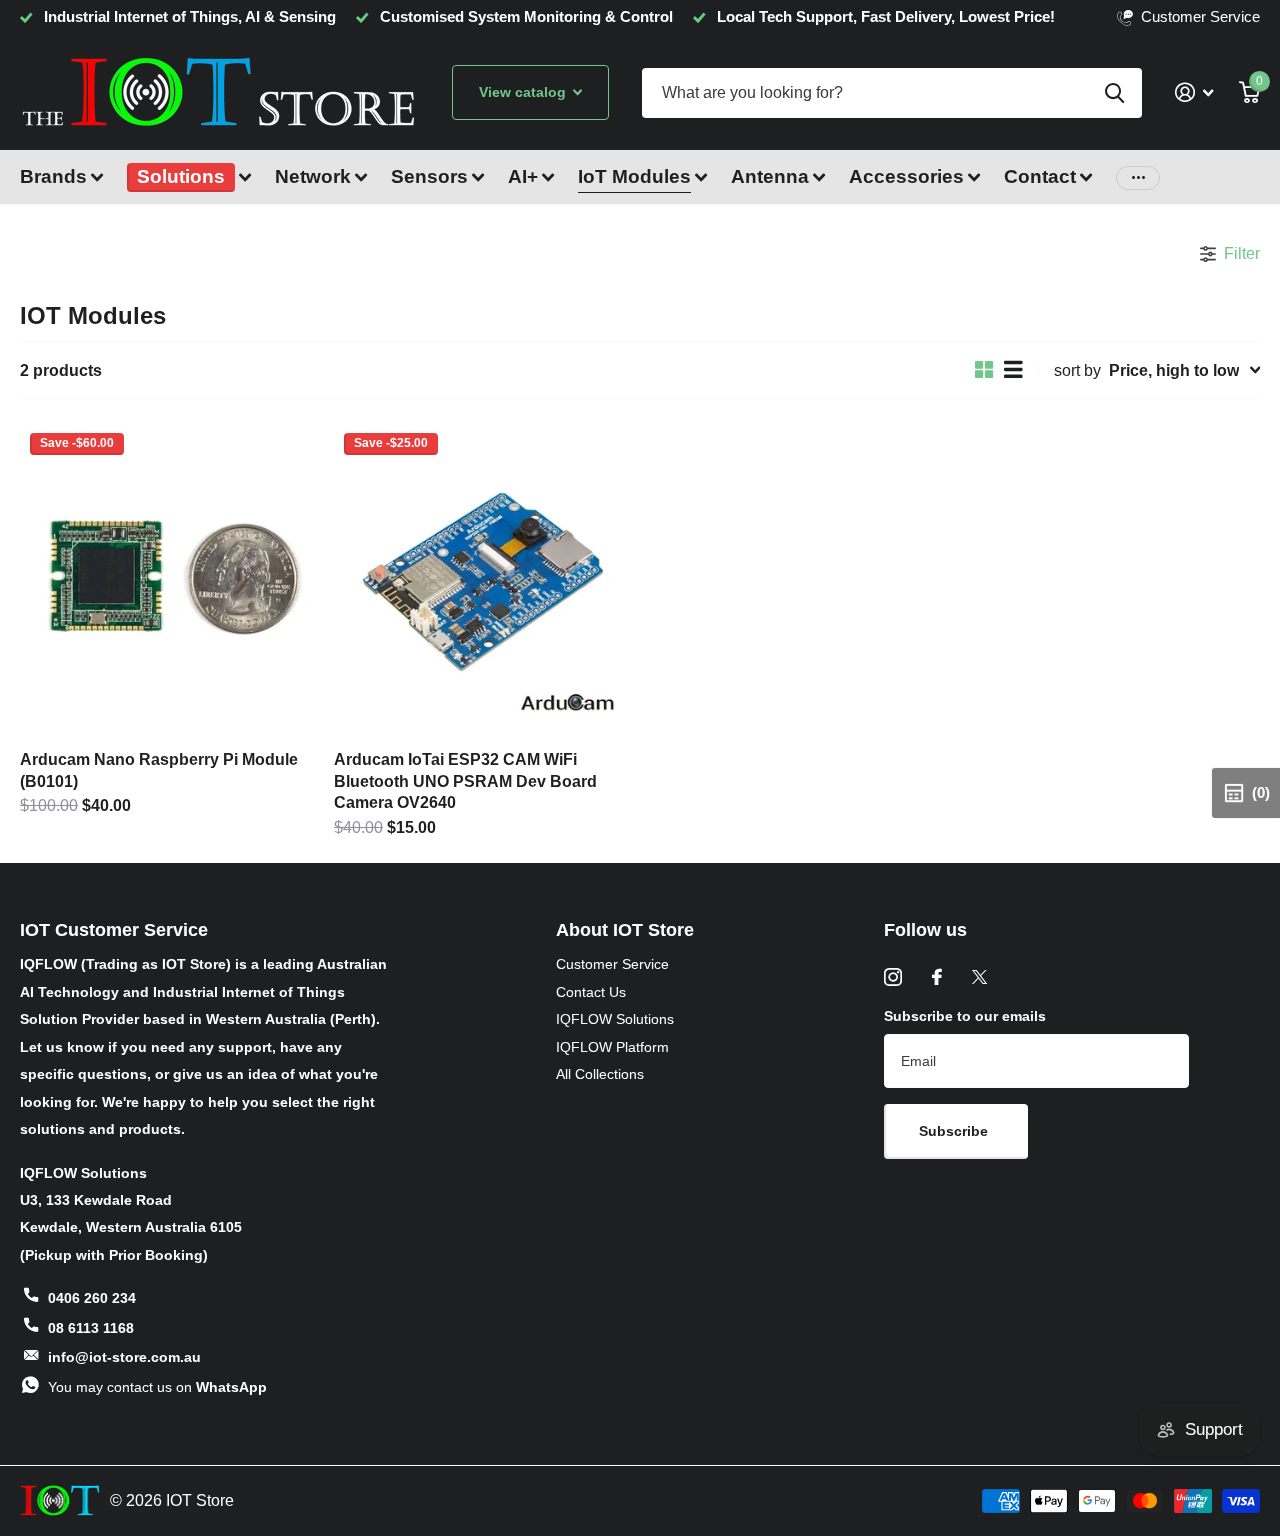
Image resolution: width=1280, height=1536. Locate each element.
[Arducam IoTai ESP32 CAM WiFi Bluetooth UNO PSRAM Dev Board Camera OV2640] (483, 579)
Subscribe (955, 1131)
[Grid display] (984, 370)
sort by (1077, 370)
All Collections (600, 1074)
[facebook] (937, 977)
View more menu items (1138, 177)
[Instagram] (893, 977)
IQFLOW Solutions (615, 1019)
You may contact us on (157, 1387)
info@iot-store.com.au (124, 1357)
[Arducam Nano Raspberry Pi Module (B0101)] (169, 579)
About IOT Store (625, 930)
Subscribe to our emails (965, 1016)
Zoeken (1114, 93)
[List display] (1013, 370)
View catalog (524, 92)
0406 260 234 (92, 1298)
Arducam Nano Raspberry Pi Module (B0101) (159, 770)
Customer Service (612, 964)
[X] (979, 977)
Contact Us (591, 992)
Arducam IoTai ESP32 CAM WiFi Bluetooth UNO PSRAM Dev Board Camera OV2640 (465, 780)
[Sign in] (1194, 92)
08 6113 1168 (91, 1328)
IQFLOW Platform (612, 1047)
